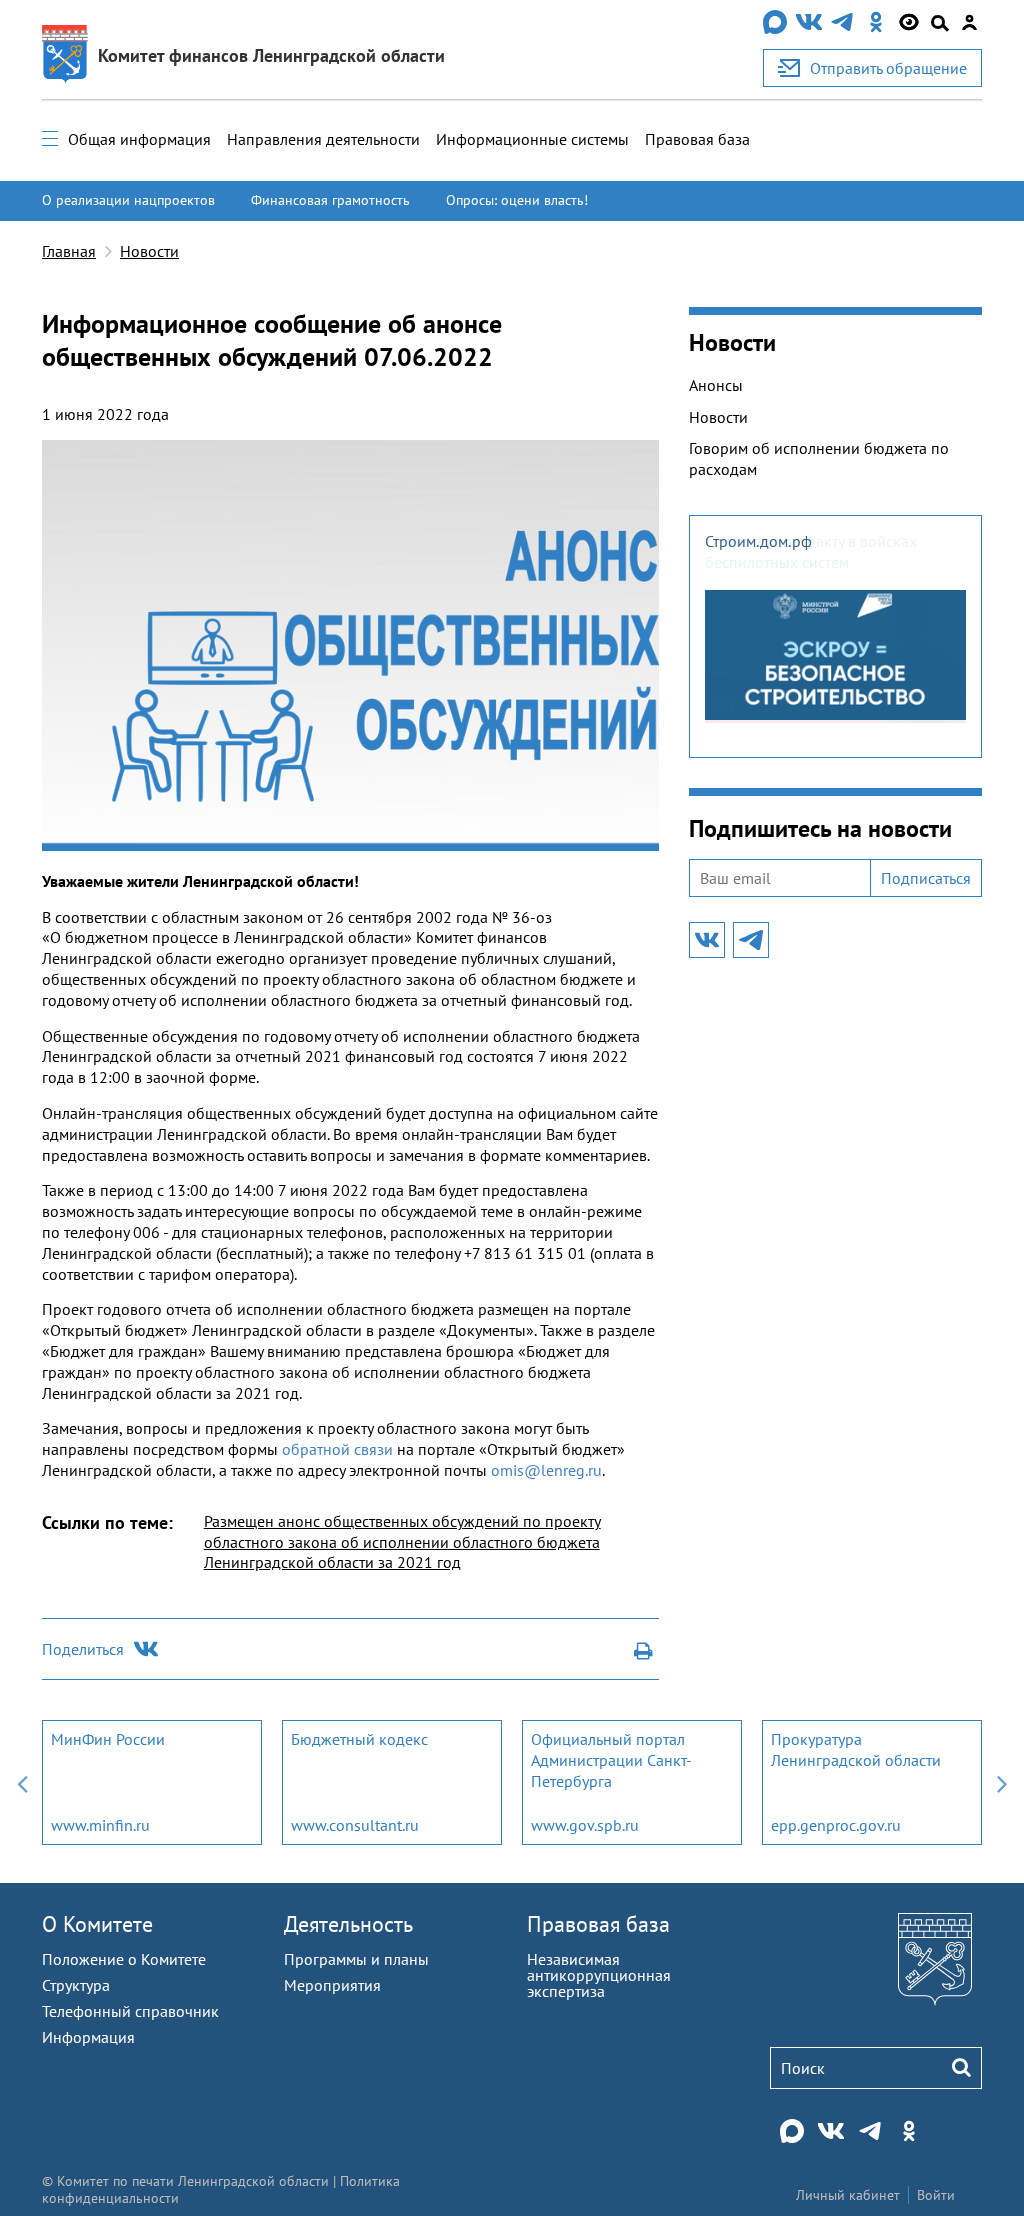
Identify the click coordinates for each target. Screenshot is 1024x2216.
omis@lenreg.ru (546, 1470)
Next (1002, 1782)
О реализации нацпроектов (128, 200)
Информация (88, 2037)
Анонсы (716, 385)
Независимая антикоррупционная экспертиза (599, 1975)
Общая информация (139, 139)
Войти (936, 2195)
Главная (69, 251)
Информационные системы (532, 139)
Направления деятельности (323, 139)
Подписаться (926, 878)
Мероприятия (332, 1985)
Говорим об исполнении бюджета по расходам (819, 458)
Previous (22, 1782)
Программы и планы (356, 1959)
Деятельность (348, 1924)
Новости (149, 251)
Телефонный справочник (130, 2011)
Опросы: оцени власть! (517, 200)
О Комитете (97, 1924)
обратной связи (337, 1449)
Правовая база (697, 139)
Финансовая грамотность (330, 200)
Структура (76, 1985)
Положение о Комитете (124, 1959)
